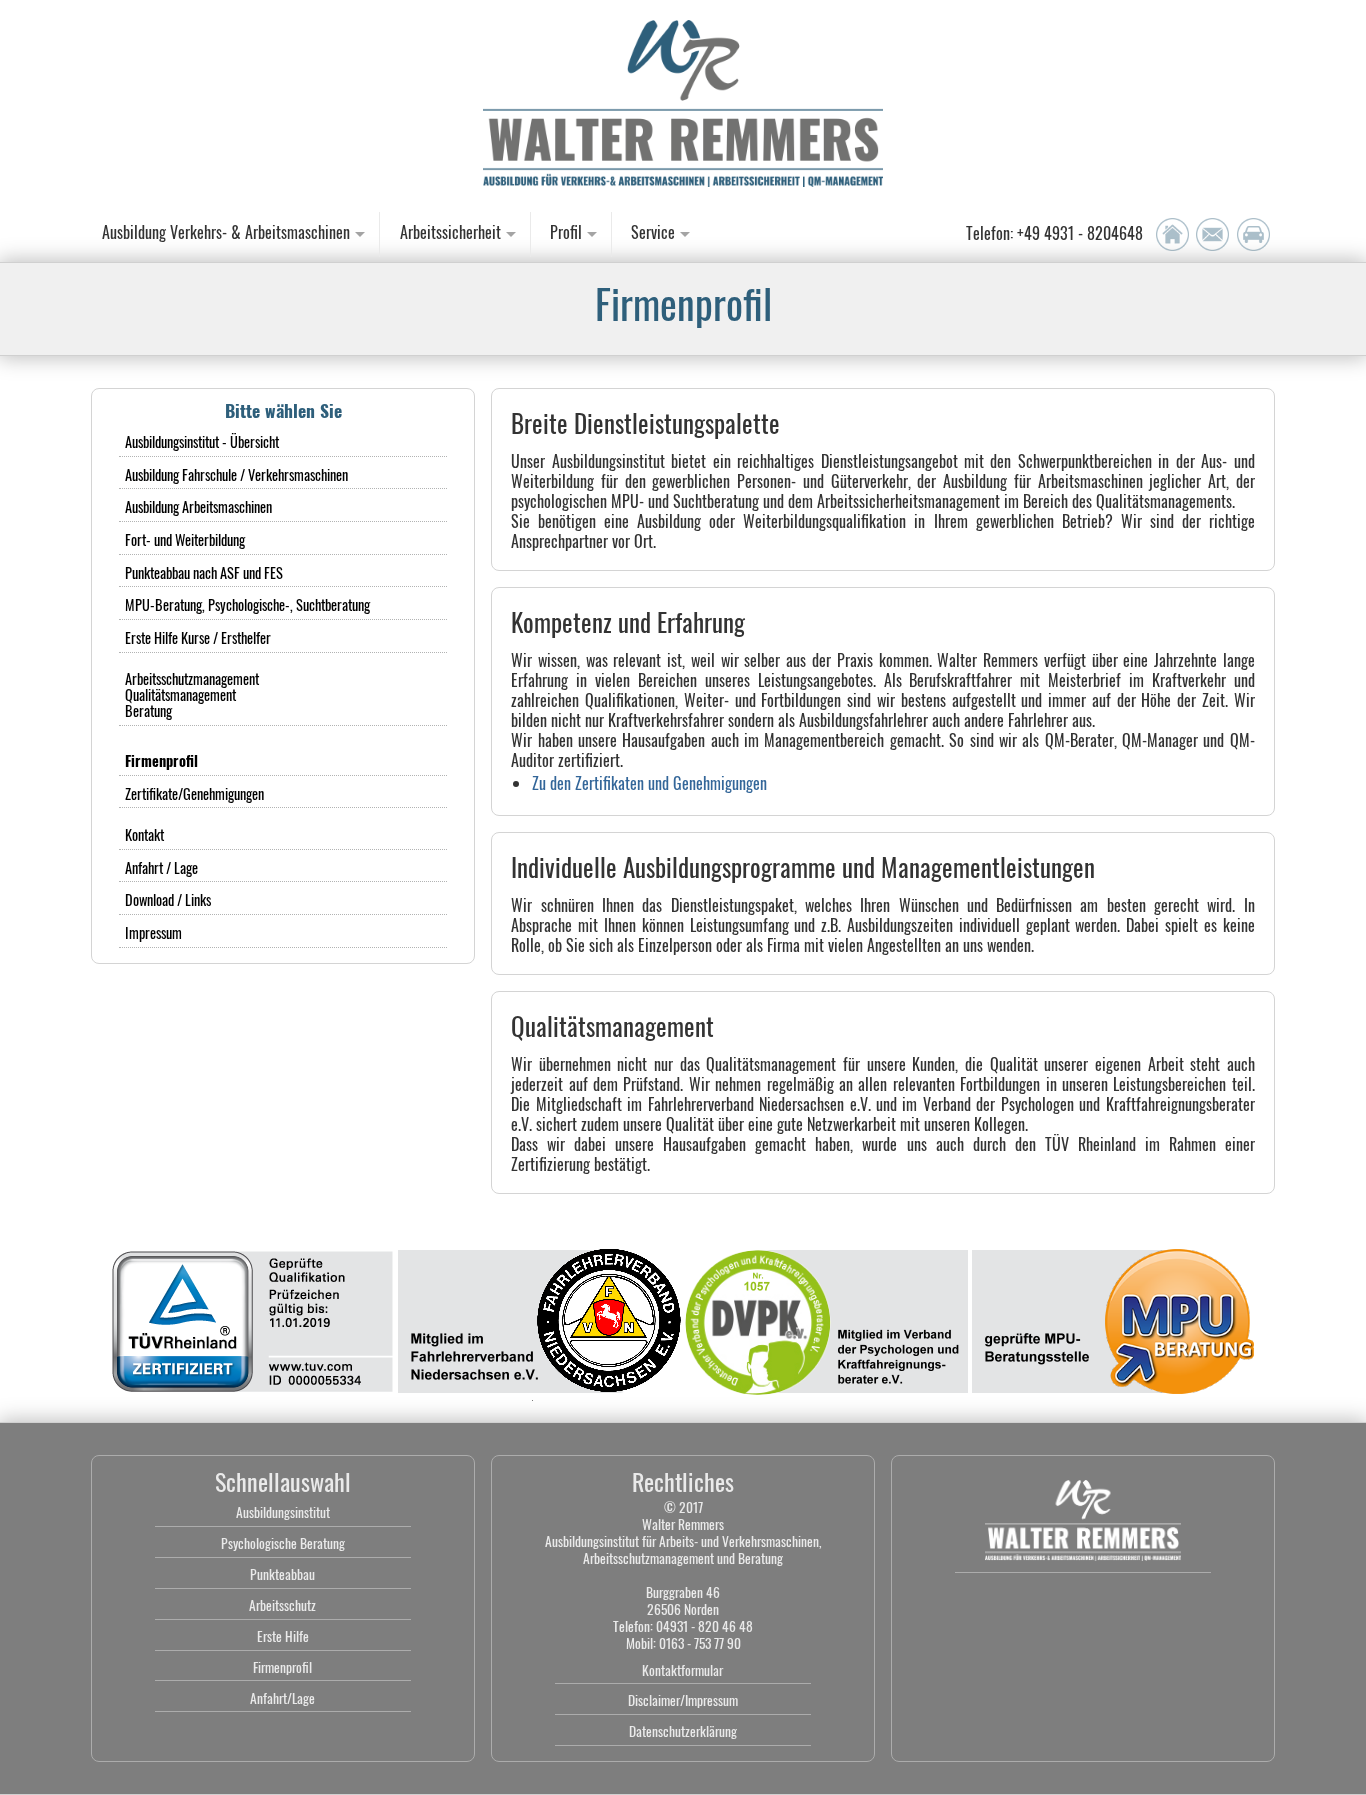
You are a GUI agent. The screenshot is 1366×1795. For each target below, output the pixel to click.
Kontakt (144, 834)
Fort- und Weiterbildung (185, 539)
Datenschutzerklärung (683, 1731)
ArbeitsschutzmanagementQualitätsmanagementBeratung (192, 694)
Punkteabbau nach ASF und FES (204, 572)
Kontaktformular (682, 1670)
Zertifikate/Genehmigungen (194, 793)
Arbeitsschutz (282, 1605)
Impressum (153, 932)
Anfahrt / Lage (161, 867)
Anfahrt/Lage (282, 1698)
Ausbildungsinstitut (283, 1512)
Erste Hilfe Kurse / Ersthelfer (198, 637)
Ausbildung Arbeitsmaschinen (198, 506)
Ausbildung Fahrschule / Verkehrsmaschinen (236, 474)
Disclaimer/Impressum (683, 1700)
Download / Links (168, 899)
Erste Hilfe (283, 1636)
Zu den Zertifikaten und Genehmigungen (649, 783)
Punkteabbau (282, 1574)
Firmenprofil (282, 1667)
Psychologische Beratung (283, 1543)
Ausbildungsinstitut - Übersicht (202, 441)
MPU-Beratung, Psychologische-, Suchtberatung (247, 604)
